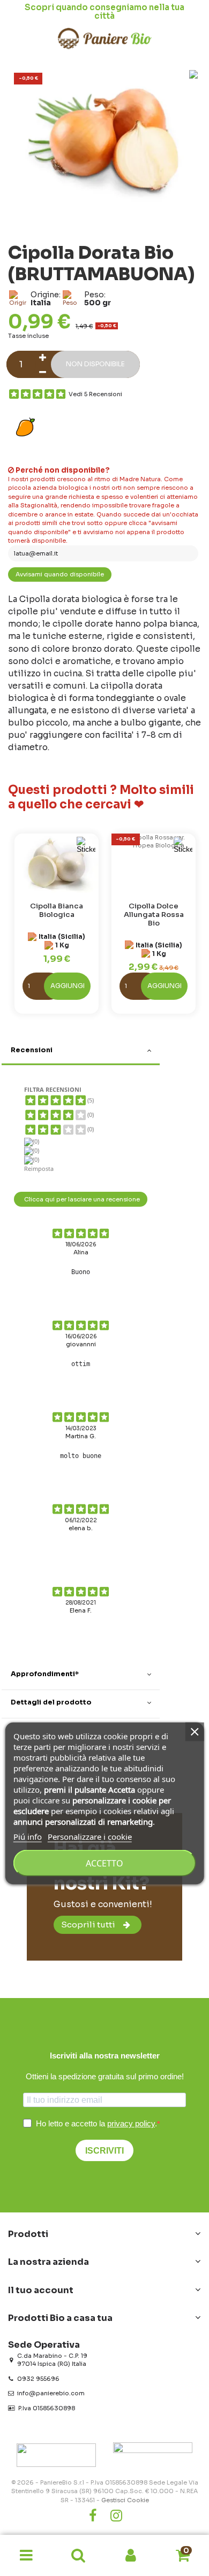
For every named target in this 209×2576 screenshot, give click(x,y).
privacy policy (131, 2123)
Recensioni (32, 1050)
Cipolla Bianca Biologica (57, 910)
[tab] (81, 1052)
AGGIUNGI (68, 986)
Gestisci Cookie (125, 2500)
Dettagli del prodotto (51, 1702)
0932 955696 (38, 2379)
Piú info (28, 1836)
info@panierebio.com (51, 2393)
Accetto (104, 1863)
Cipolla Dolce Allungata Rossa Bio (154, 915)
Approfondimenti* (45, 1674)
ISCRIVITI (104, 2151)
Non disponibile (95, 364)
